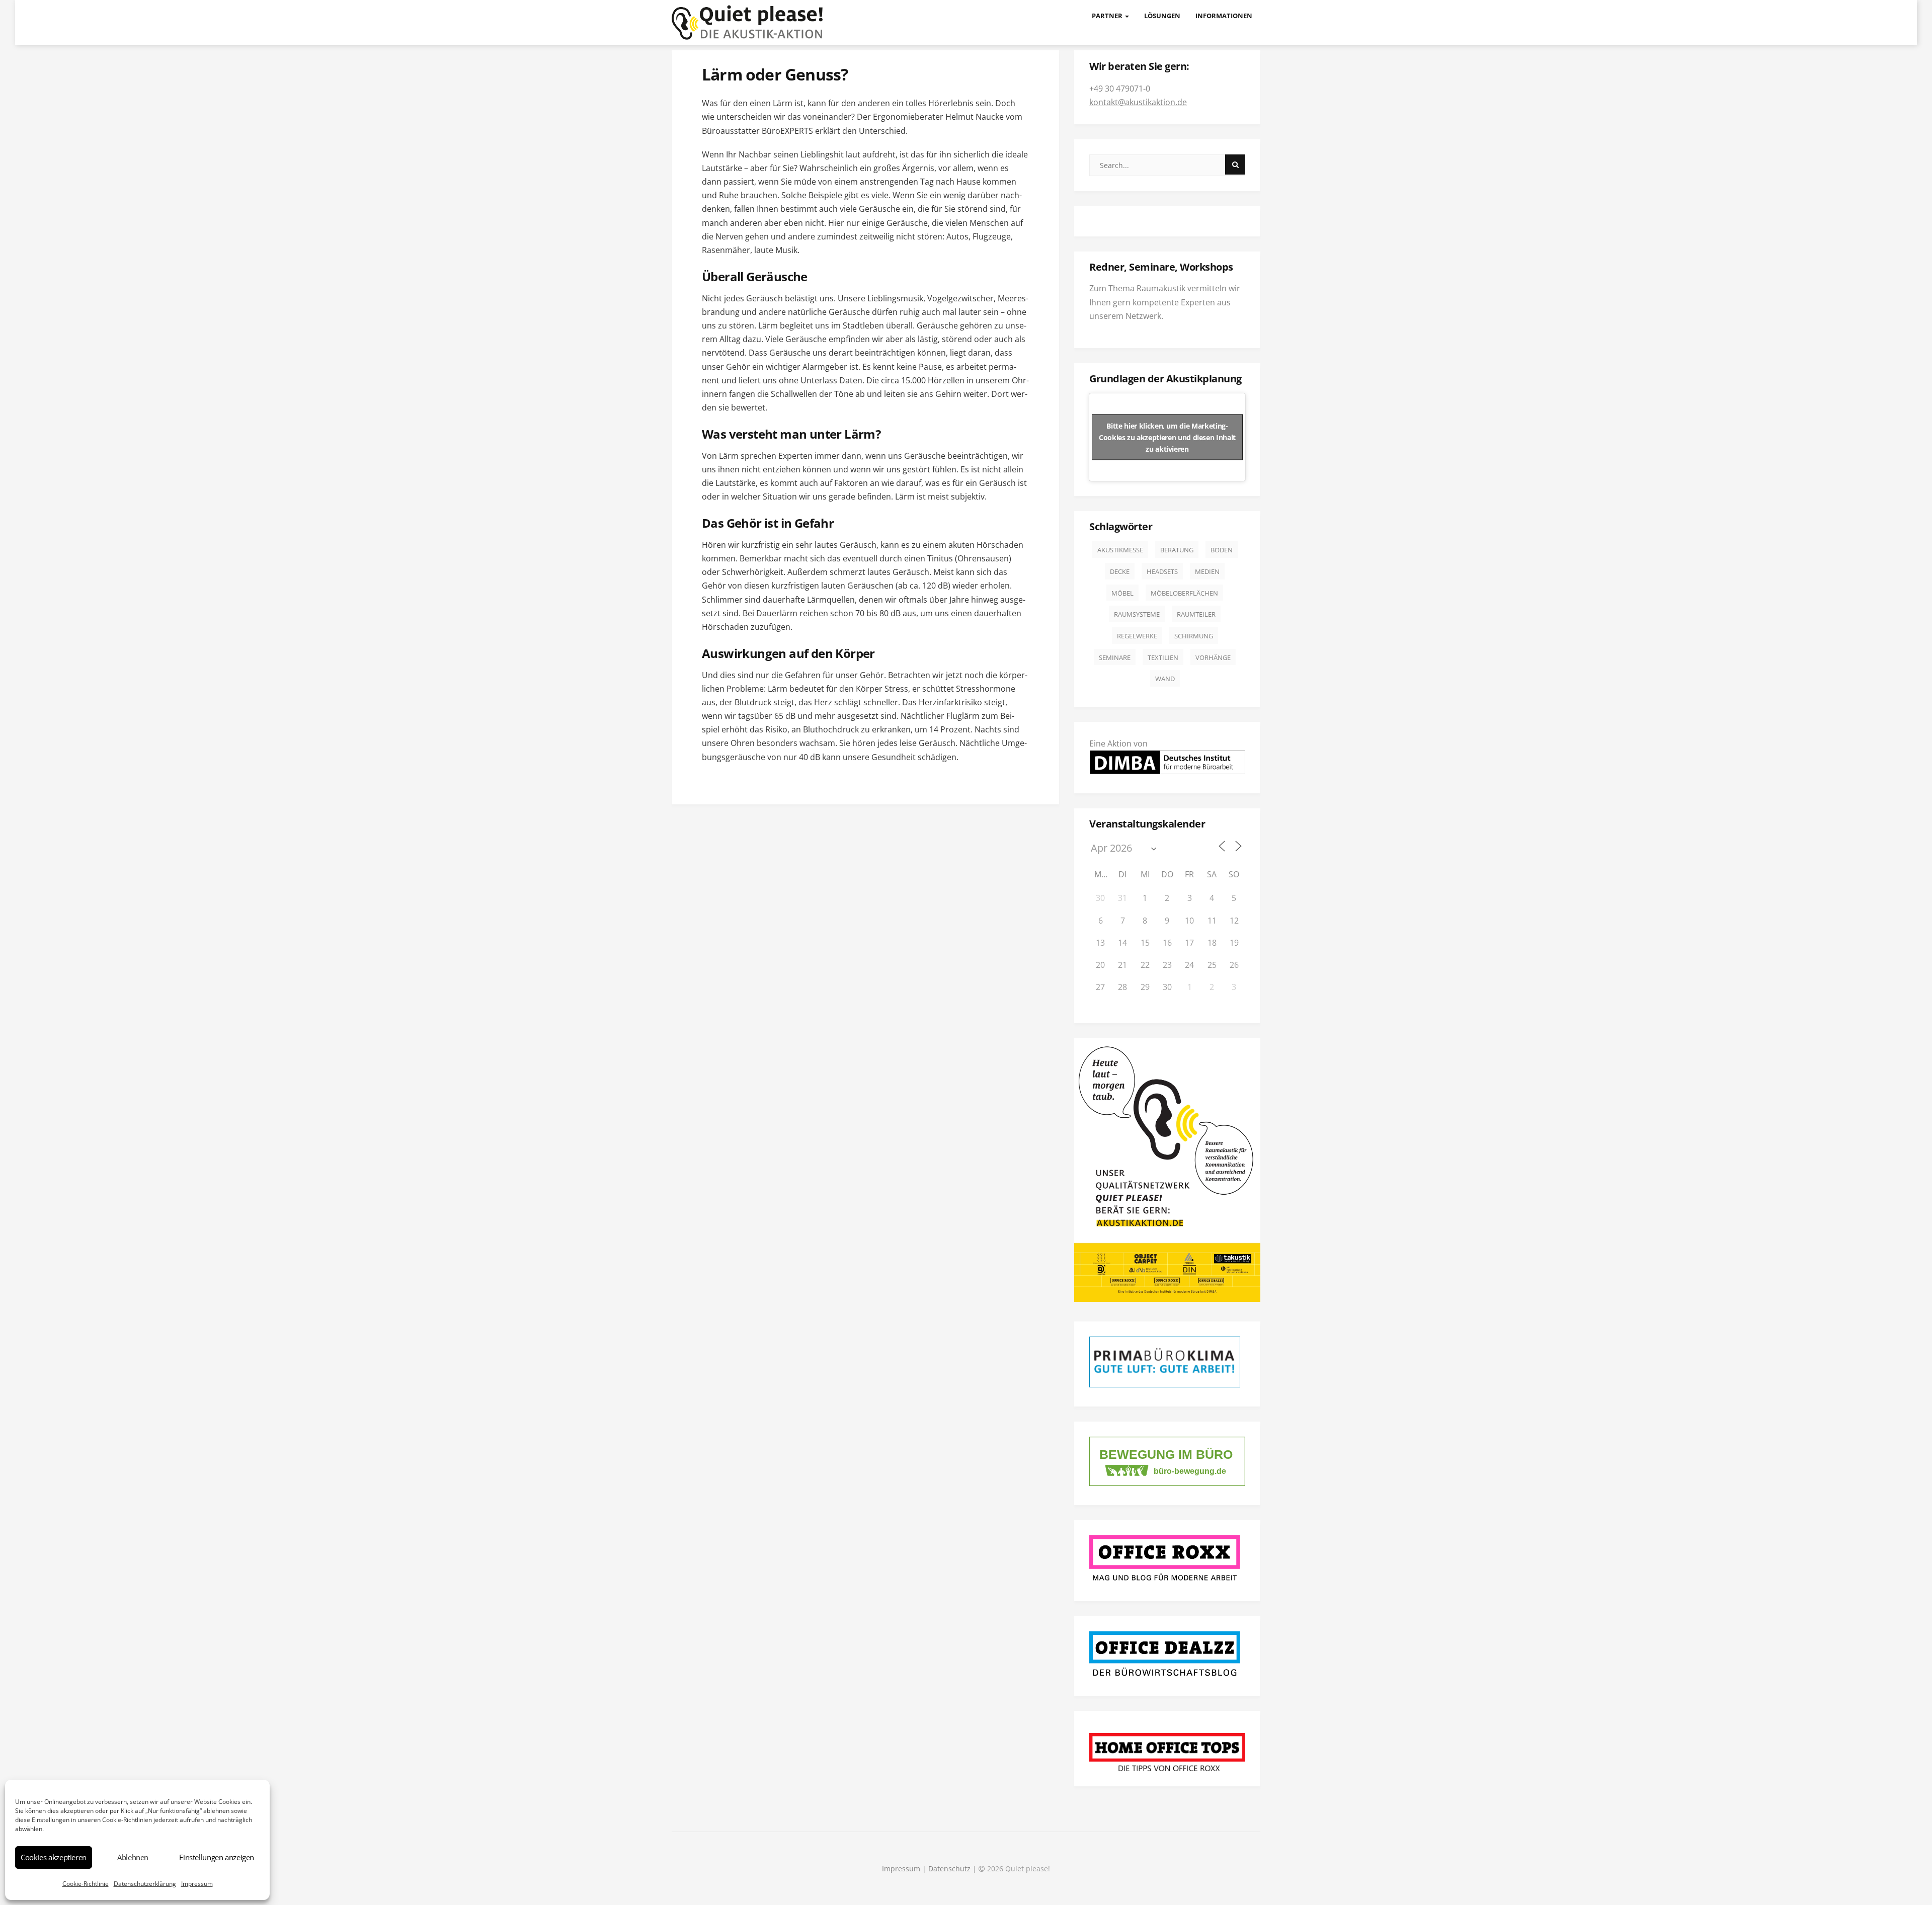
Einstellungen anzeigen (217, 1857)
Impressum (197, 1884)
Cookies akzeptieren (54, 1857)
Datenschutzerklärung (145, 1884)
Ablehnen (133, 1857)
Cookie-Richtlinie (86, 1884)
